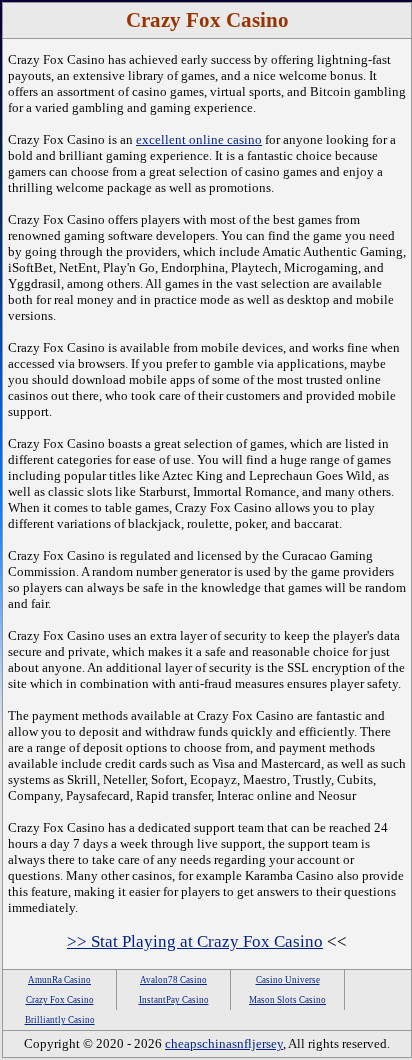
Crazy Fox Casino (60, 1000)
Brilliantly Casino (60, 1020)
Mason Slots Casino (287, 1000)
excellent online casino (199, 139)
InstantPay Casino (174, 1000)
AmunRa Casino (59, 980)
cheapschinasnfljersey (224, 1043)
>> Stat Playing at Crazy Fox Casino (195, 941)
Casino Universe (288, 980)
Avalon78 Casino (173, 980)
